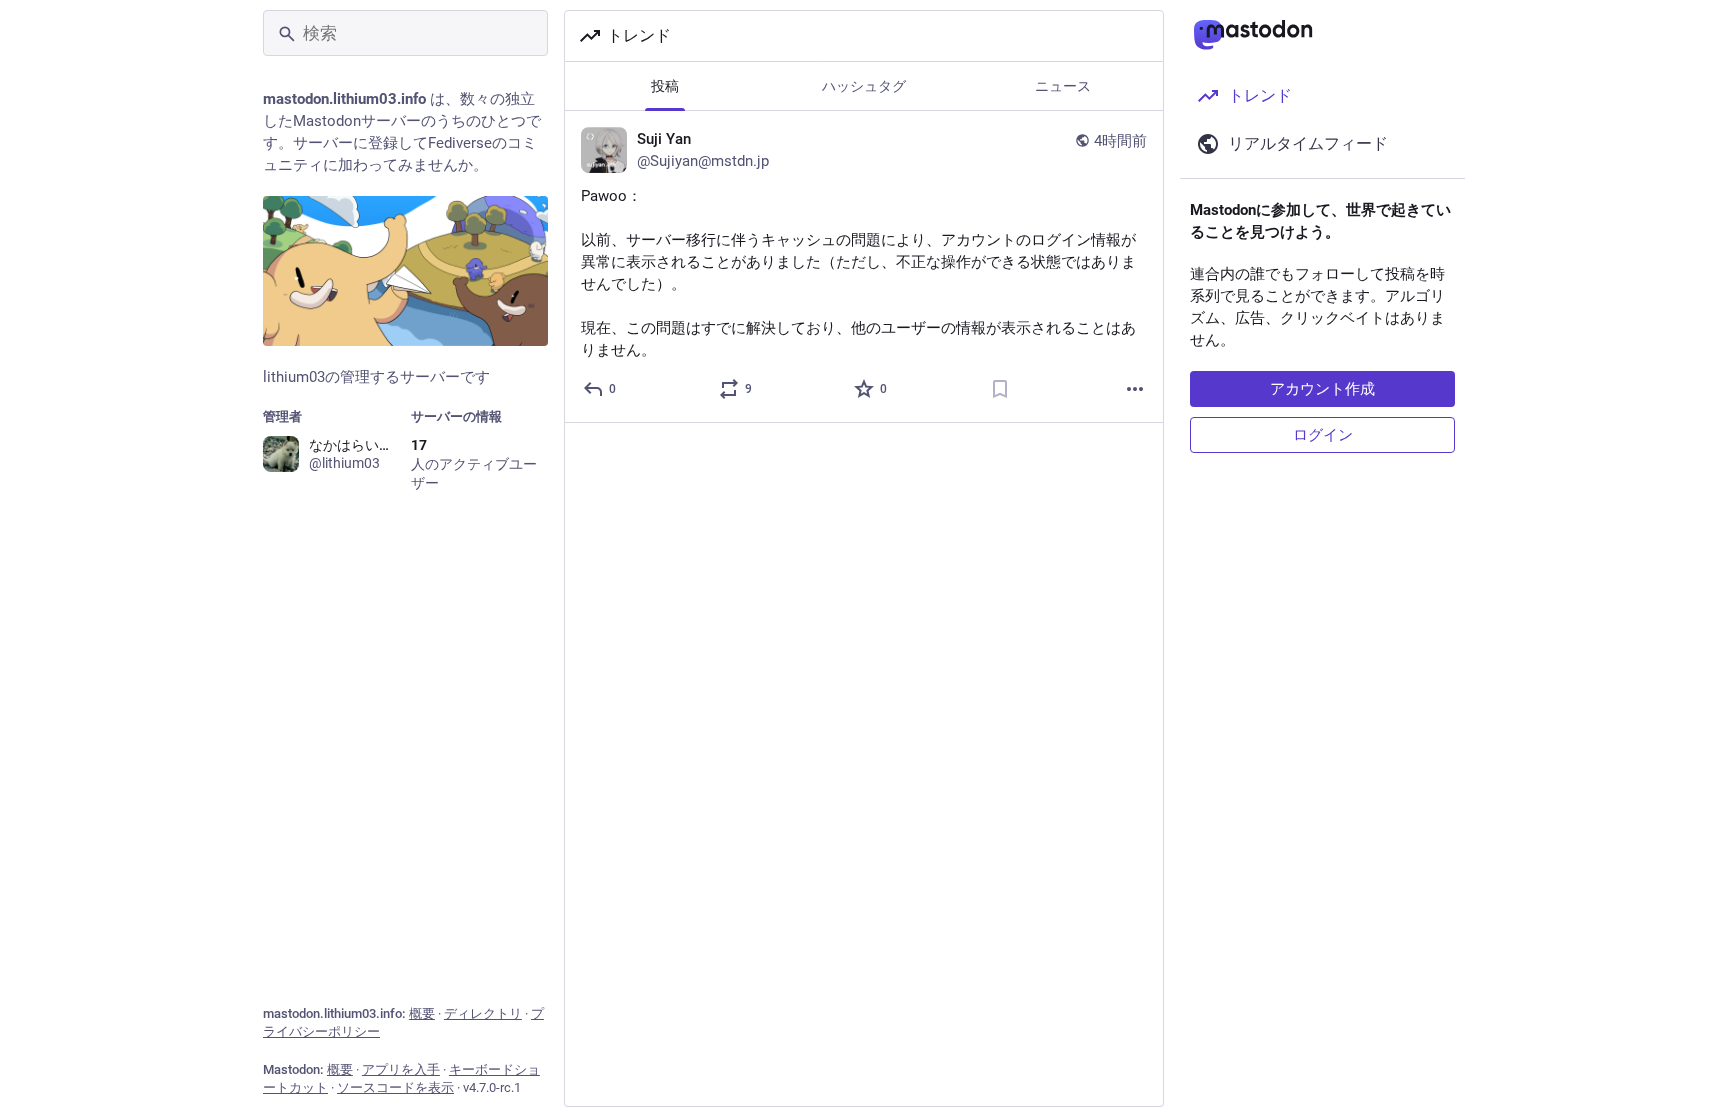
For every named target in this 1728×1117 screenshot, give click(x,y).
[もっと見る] (1135, 389)
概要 (422, 1013)
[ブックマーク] (1000, 389)
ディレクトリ (483, 1013)
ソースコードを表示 (395, 1087)
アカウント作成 (1322, 389)
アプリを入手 (401, 1069)
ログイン (1323, 435)
